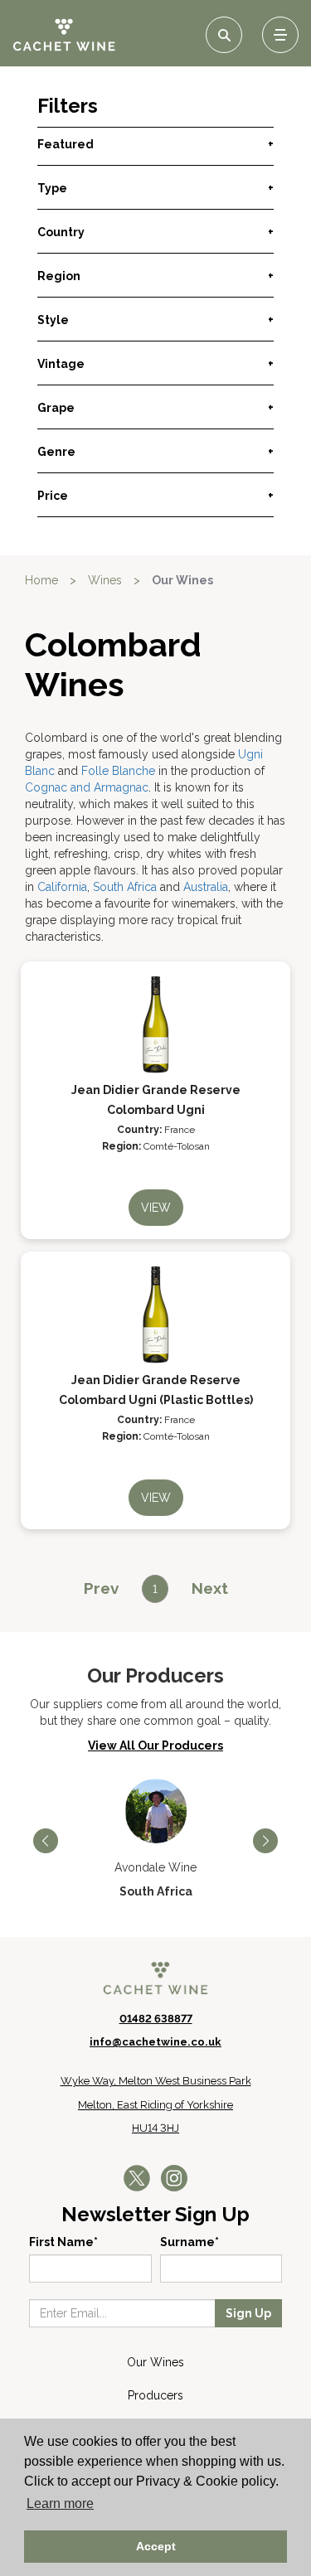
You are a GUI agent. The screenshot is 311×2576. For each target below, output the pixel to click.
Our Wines (155, 2362)
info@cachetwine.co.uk (155, 2042)
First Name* (63, 2242)
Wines (105, 580)
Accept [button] (156, 2546)
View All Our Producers (155, 1746)
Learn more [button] (60, 2503)
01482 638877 (156, 2019)
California (62, 887)
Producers (155, 2395)
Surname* (190, 2242)
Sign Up (248, 2313)
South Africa (125, 887)
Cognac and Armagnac (87, 787)
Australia (206, 887)
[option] (155, 1839)
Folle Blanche (118, 771)
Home (41, 580)
